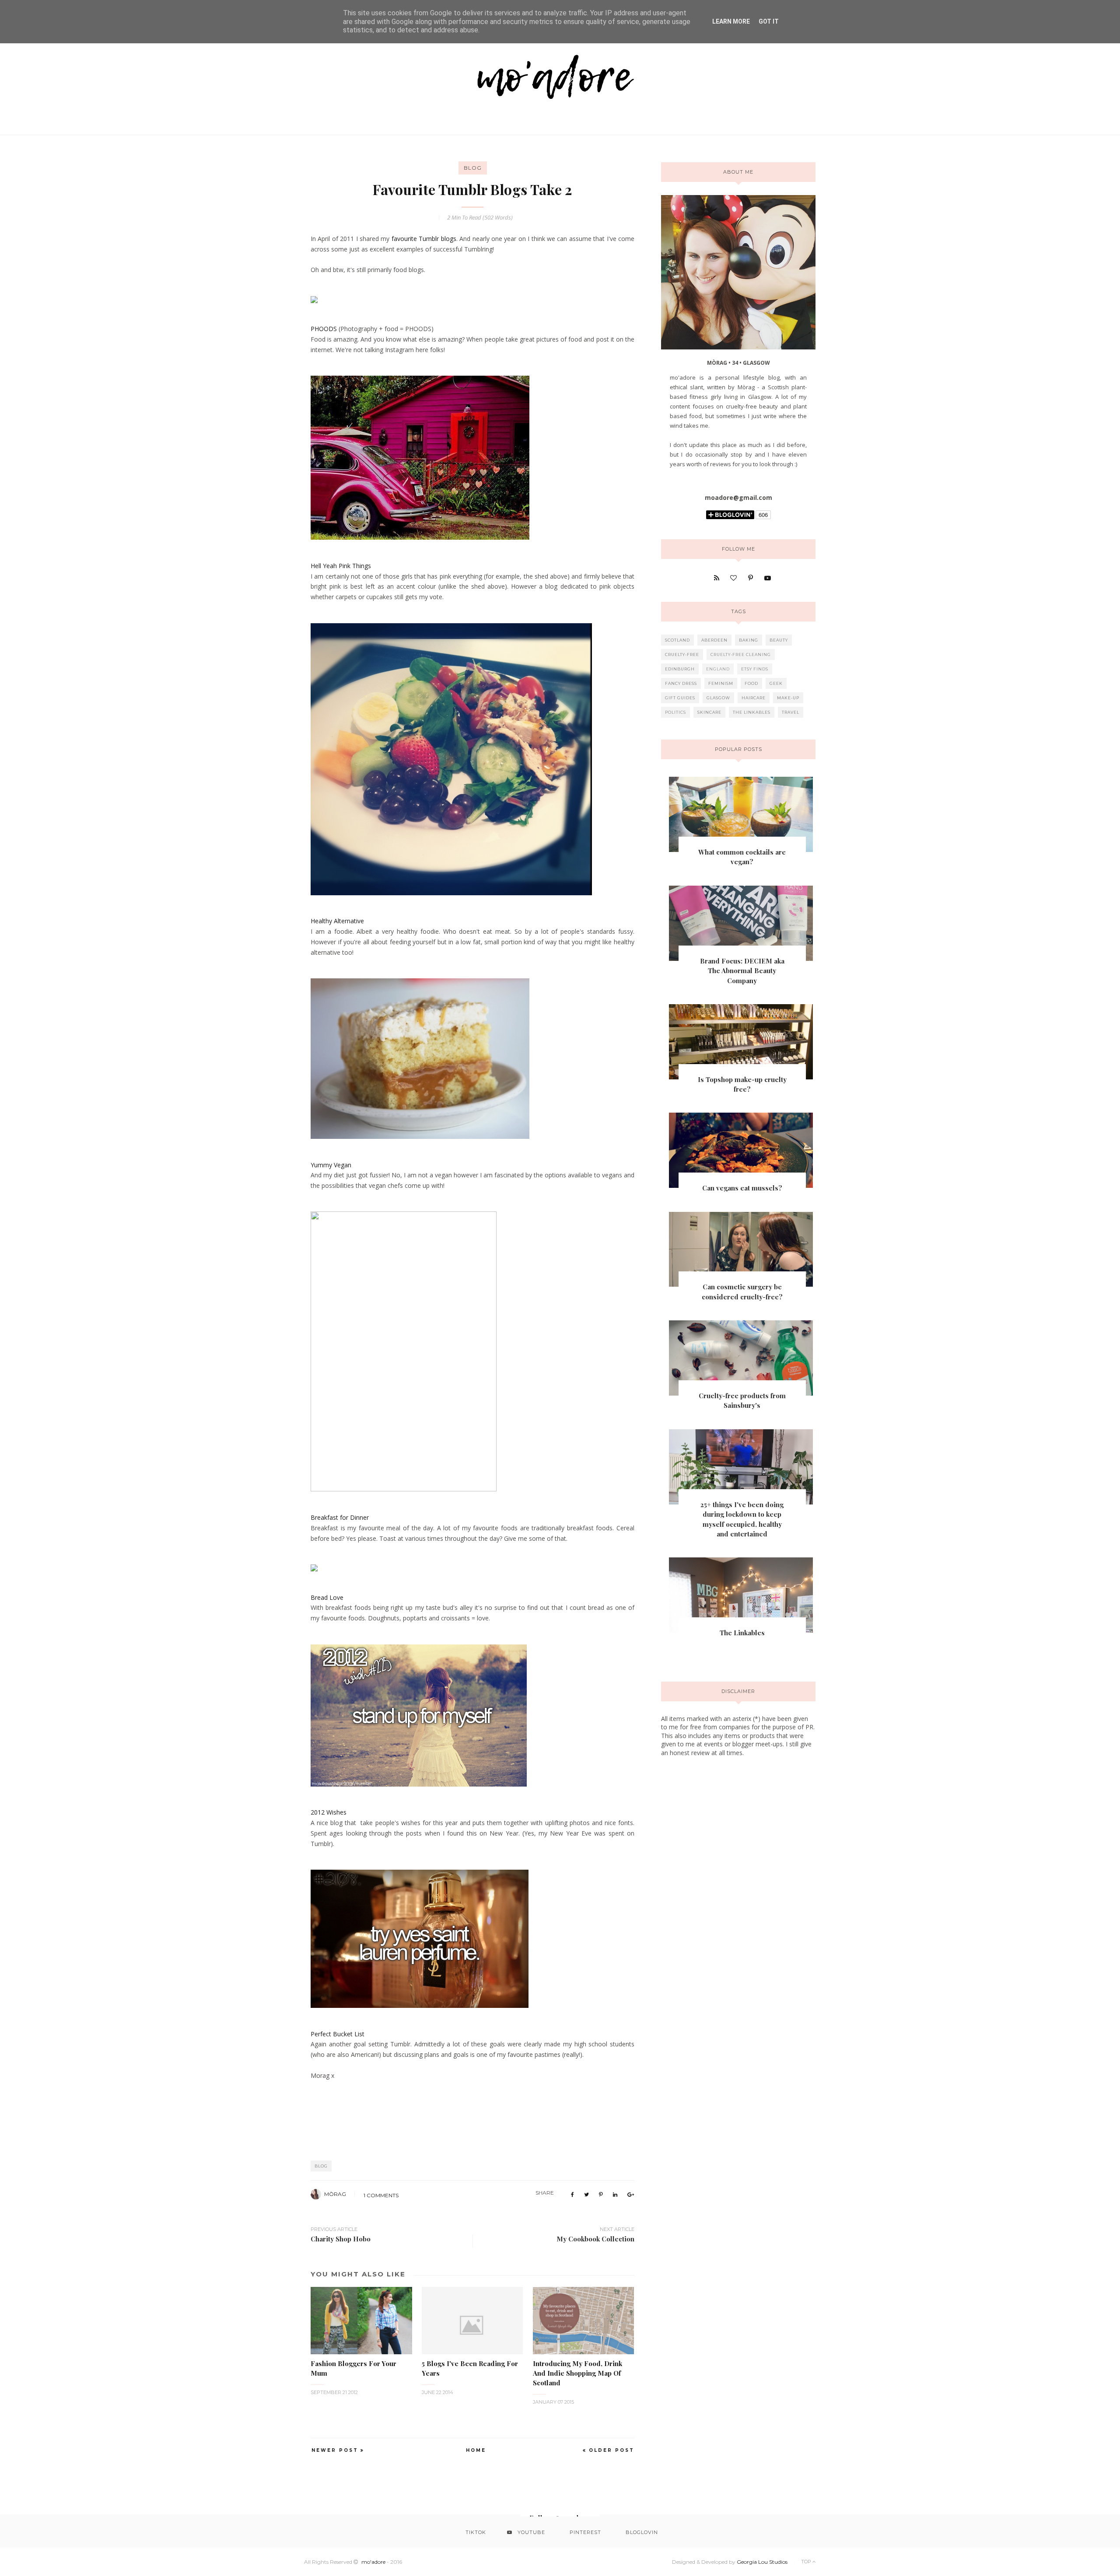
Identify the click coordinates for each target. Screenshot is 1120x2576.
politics (675, 712)
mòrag (335, 2194)
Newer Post (335, 2450)
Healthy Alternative (337, 921)
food (751, 683)
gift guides (680, 698)
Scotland (677, 640)
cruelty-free (682, 654)
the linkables (752, 712)
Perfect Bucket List (338, 2034)
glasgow (718, 698)
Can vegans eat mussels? (742, 1188)
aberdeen (714, 640)
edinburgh (680, 669)
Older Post (612, 2450)
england (718, 669)
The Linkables (742, 1633)
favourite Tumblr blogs (424, 239)
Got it (769, 21)
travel (791, 712)
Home (476, 2450)
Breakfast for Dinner (340, 1517)
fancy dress (681, 683)
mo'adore (373, 2562)
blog (473, 168)
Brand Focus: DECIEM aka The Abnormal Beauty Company (742, 971)
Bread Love (327, 1597)
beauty (779, 640)
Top (807, 2562)
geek (776, 683)
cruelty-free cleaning (741, 654)
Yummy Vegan (331, 1165)
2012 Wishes (329, 1812)
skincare (709, 712)
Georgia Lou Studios (762, 2562)
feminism (721, 683)
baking (749, 640)
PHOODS (324, 329)
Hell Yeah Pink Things (341, 566)
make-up (788, 698)
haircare (754, 698)
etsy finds (755, 669)
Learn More (731, 21)
